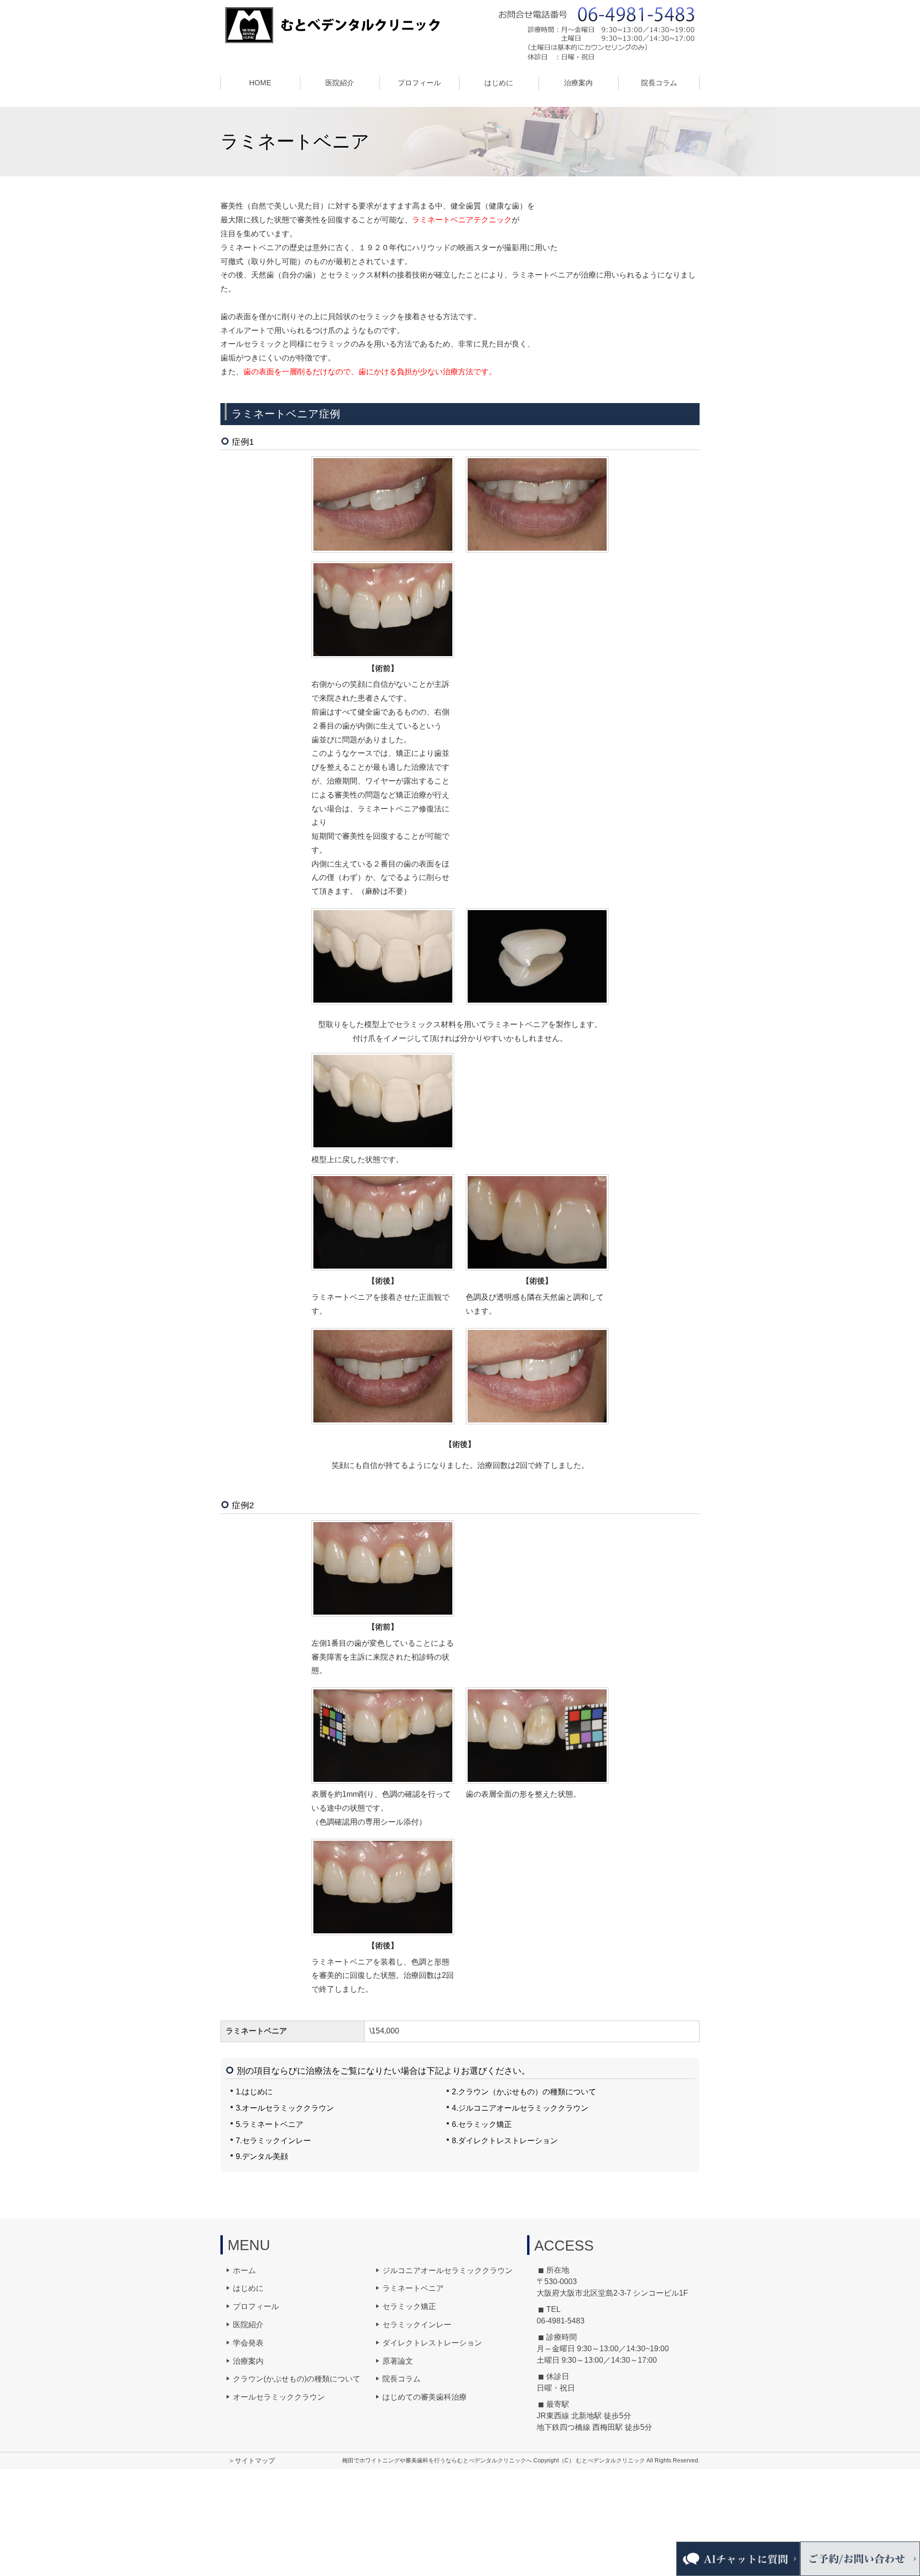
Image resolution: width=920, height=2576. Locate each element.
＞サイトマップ (252, 2460)
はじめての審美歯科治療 (425, 2397)
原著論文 (398, 2361)
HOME (260, 83)
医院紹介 (248, 2325)
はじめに (499, 83)
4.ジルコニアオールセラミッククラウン (520, 2108)
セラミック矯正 (409, 2306)
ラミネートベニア (413, 2288)
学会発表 (248, 2343)
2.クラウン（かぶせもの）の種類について (524, 2092)
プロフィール (256, 2306)
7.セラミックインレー (273, 2141)
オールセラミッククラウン (279, 2397)
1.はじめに (254, 2092)
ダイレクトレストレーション (432, 2343)
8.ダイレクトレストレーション (505, 2141)
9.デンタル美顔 (262, 2156)
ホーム (244, 2270)
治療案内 (248, 2361)
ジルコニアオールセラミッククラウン (448, 2270)
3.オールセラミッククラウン (285, 2108)
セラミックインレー (417, 2325)
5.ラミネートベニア (270, 2124)
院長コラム (659, 83)
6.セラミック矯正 (482, 2124)
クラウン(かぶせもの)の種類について (297, 2379)
